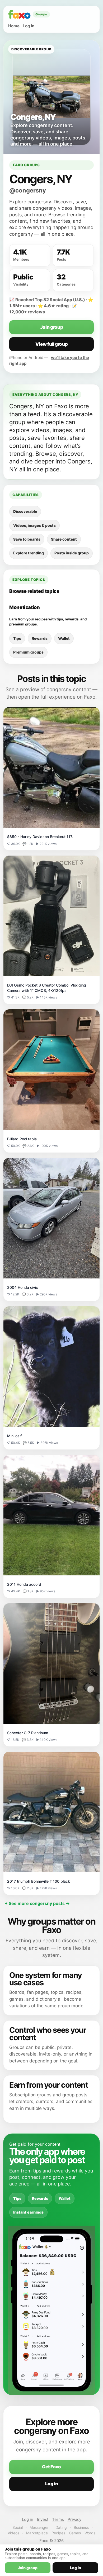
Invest (43, 2519)
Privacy (74, 2519)
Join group (52, 327)
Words (90, 2533)
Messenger (39, 2527)
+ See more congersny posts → (37, 1903)
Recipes (58, 2533)
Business (81, 2527)
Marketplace (37, 2533)
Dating (61, 2527)
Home (14, 26)
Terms (58, 2519)
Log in (29, 26)
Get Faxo (51, 2467)
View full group (52, 344)
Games (75, 2533)
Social (18, 2527)
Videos (13, 2533)
